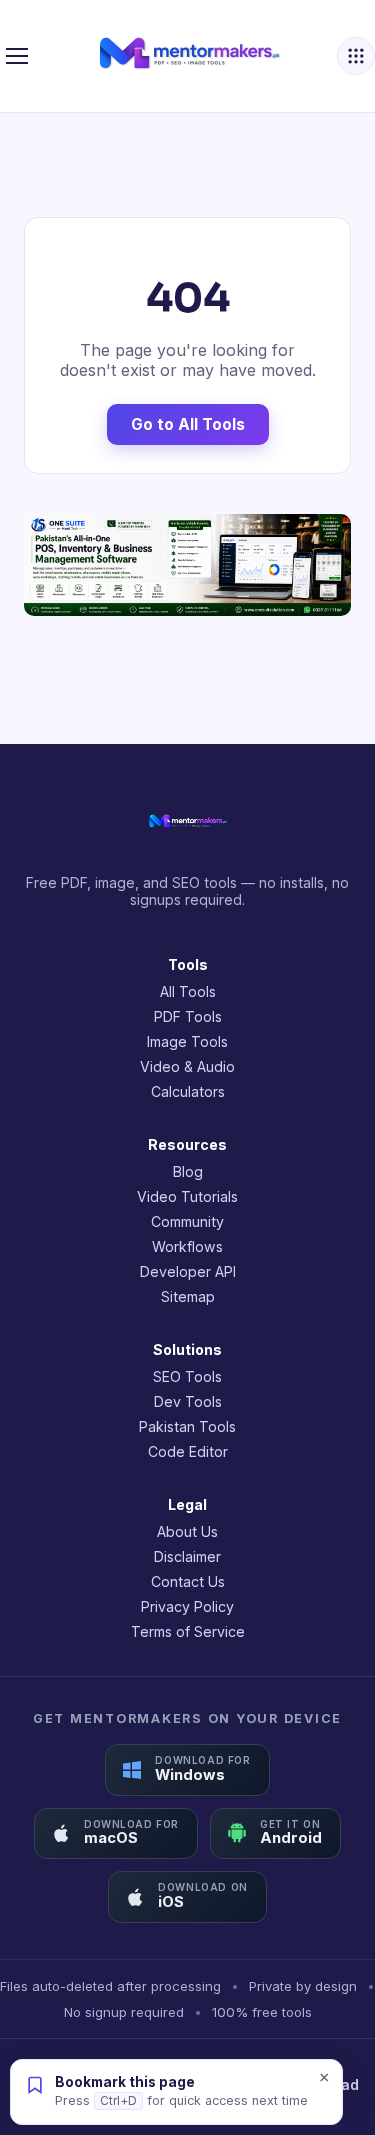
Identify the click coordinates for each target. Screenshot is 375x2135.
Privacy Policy (187, 1606)
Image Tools (187, 1041)
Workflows (187, 1246)
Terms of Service (188, 1631)
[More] (356, 56)
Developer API (188, 1271)
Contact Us (188, 1581)
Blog (188, 1171)
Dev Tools (188, 1401)
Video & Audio (187, 1066)
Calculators (188, 1091)
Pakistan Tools (187, 1426)
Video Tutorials (187, 1196)
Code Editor (188, 1451)
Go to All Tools (188, 424)
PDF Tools (188, 1016)
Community (187, 1221)
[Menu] (17, 56)
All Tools (188, 991)
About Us (187, 1531)
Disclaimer (187, 1556)
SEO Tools (187, 1376)
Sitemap (188, 1296)
